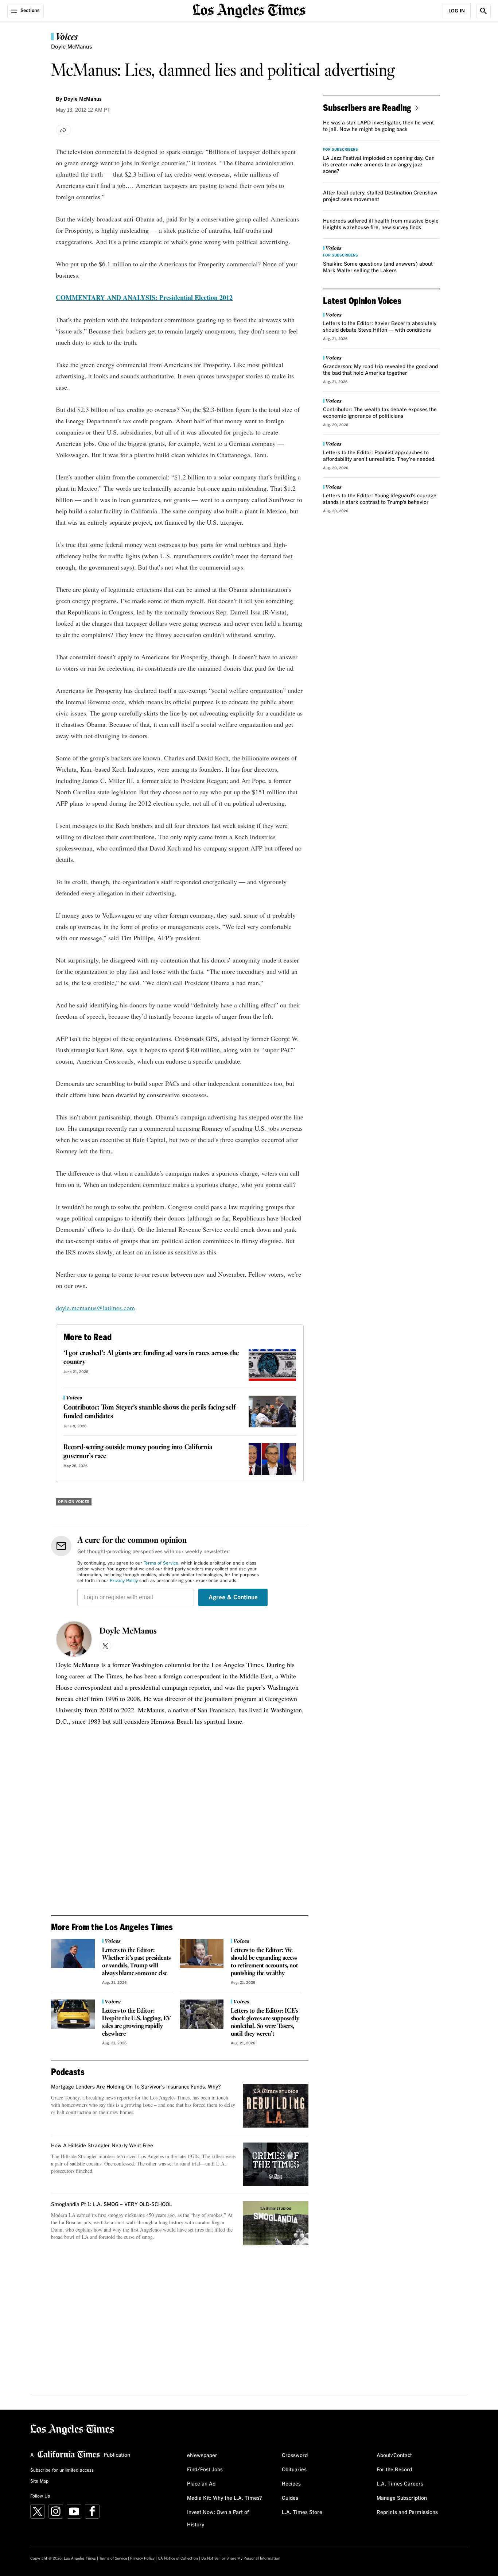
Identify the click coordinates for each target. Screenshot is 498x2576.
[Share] (63, 130)
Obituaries (294, 2470)
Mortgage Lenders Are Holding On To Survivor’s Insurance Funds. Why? (136, 2087)
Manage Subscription (402, 2498)
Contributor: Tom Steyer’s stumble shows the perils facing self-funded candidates (150, 1412)
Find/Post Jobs (205, 2470)
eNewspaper (202, 2456)
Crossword (295, 2456)
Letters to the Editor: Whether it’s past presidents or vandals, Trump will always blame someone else (136, 1962)
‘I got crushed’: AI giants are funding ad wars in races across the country (151, 1358)
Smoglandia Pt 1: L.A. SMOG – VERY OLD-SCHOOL (112, 2205)
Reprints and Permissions (407, 2513)
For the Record (394, 2470)
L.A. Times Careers (400, 2484)
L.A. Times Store (302, 2513)
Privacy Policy (124, 1581)
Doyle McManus (128, 1631)
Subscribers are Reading (367, 107)
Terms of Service (161, 1563)
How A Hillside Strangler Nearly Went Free (102, 2146)
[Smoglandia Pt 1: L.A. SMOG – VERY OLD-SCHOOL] (276, 2223)
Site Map (39, 2481)
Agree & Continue (233, 1597)
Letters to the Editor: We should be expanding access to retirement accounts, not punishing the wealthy (264, 1962)
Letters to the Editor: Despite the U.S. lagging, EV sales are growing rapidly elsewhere (137, 2022)
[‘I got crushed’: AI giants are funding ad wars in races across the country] (272, 1365)
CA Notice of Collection (178, 2558)
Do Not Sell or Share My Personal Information (241, 2558)
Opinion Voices (74, 1502)
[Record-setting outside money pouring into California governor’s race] (272, 1459)
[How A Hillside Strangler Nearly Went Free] (276, 2164)
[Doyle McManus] (74, 1639)
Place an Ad (201, 2484)
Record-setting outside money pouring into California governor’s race (138, 1452)
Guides (290, 2498)
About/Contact (394, 2456)
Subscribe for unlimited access (62, 2471)
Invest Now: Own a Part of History (218, 2519)
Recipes (291, 2484)
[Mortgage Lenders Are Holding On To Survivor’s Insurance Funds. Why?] (276, 2106)
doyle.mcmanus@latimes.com (95, 1308)
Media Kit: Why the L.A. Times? (225, 2498)
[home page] (249, 10)
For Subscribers (341, 150)
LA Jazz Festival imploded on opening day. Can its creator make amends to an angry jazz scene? (379, 165)
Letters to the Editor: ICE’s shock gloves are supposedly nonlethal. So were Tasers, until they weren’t (265, 2022)
